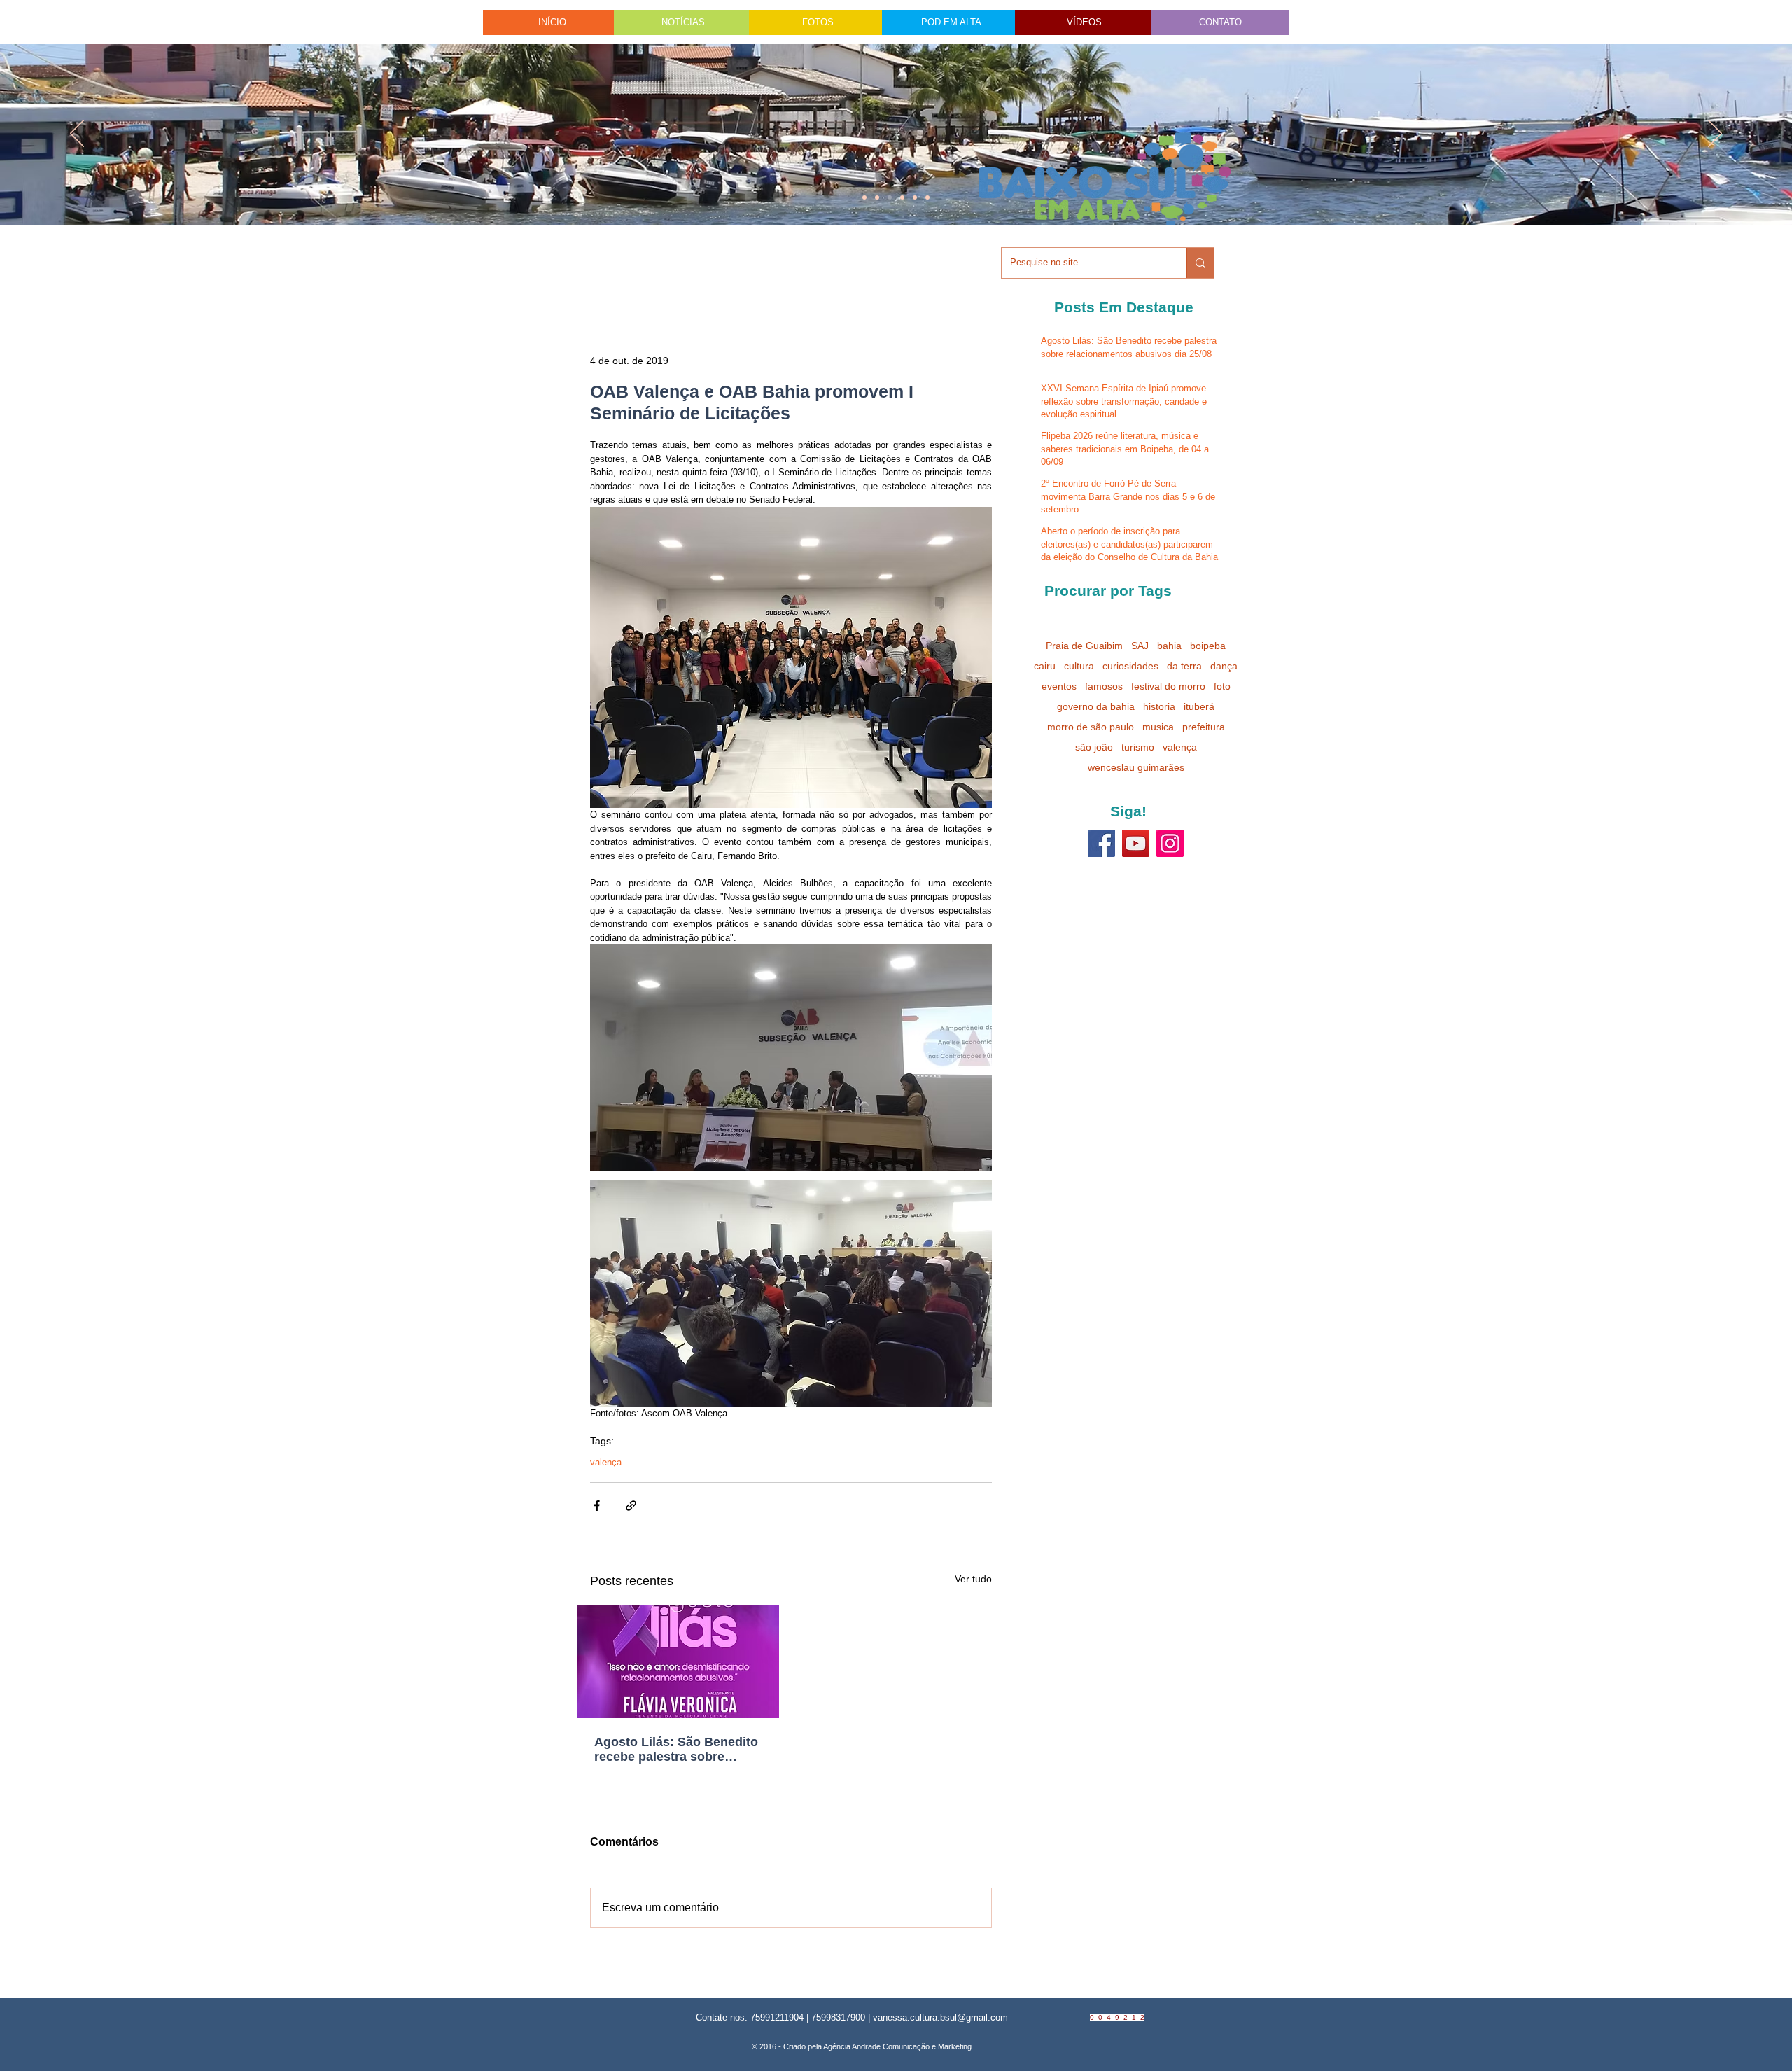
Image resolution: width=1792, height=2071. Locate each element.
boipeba (1208, 646)
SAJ (1140, 646)
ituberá (1199, 706)
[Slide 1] (864, 197)
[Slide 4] (877, 197)
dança (1224, 666)
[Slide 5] (915, 197)
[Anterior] (77, 134)
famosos (1104, 686)
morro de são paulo (1091, 727)
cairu (1045, 666)
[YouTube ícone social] (1136, 843)
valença (606, 1462)
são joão (1094, 747)
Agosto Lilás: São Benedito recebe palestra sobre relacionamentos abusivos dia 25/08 (676, 1750)
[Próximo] (1715, 134)
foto (1222, 686)
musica (1158, 727)
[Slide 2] (902, 197)
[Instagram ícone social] (1170, 843)
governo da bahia (1096, 706)
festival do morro (1168, 686)
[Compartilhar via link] (631, 1506)
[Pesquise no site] (1200, 263)
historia (1159, 706)
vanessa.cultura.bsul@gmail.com (940, 2017)
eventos (1059, 686)
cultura (1079, 666)
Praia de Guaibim (1084, 646)
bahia (1169, 646)
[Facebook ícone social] (1101, 843)
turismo (1138, 747)
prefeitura (1204, 727)
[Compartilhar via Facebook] (597, 1506)
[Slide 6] (890, 197)
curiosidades (1130, 666)
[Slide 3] (927, 197)
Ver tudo (973, 1579)
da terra (1184, 666)
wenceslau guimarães (1136, 767)
